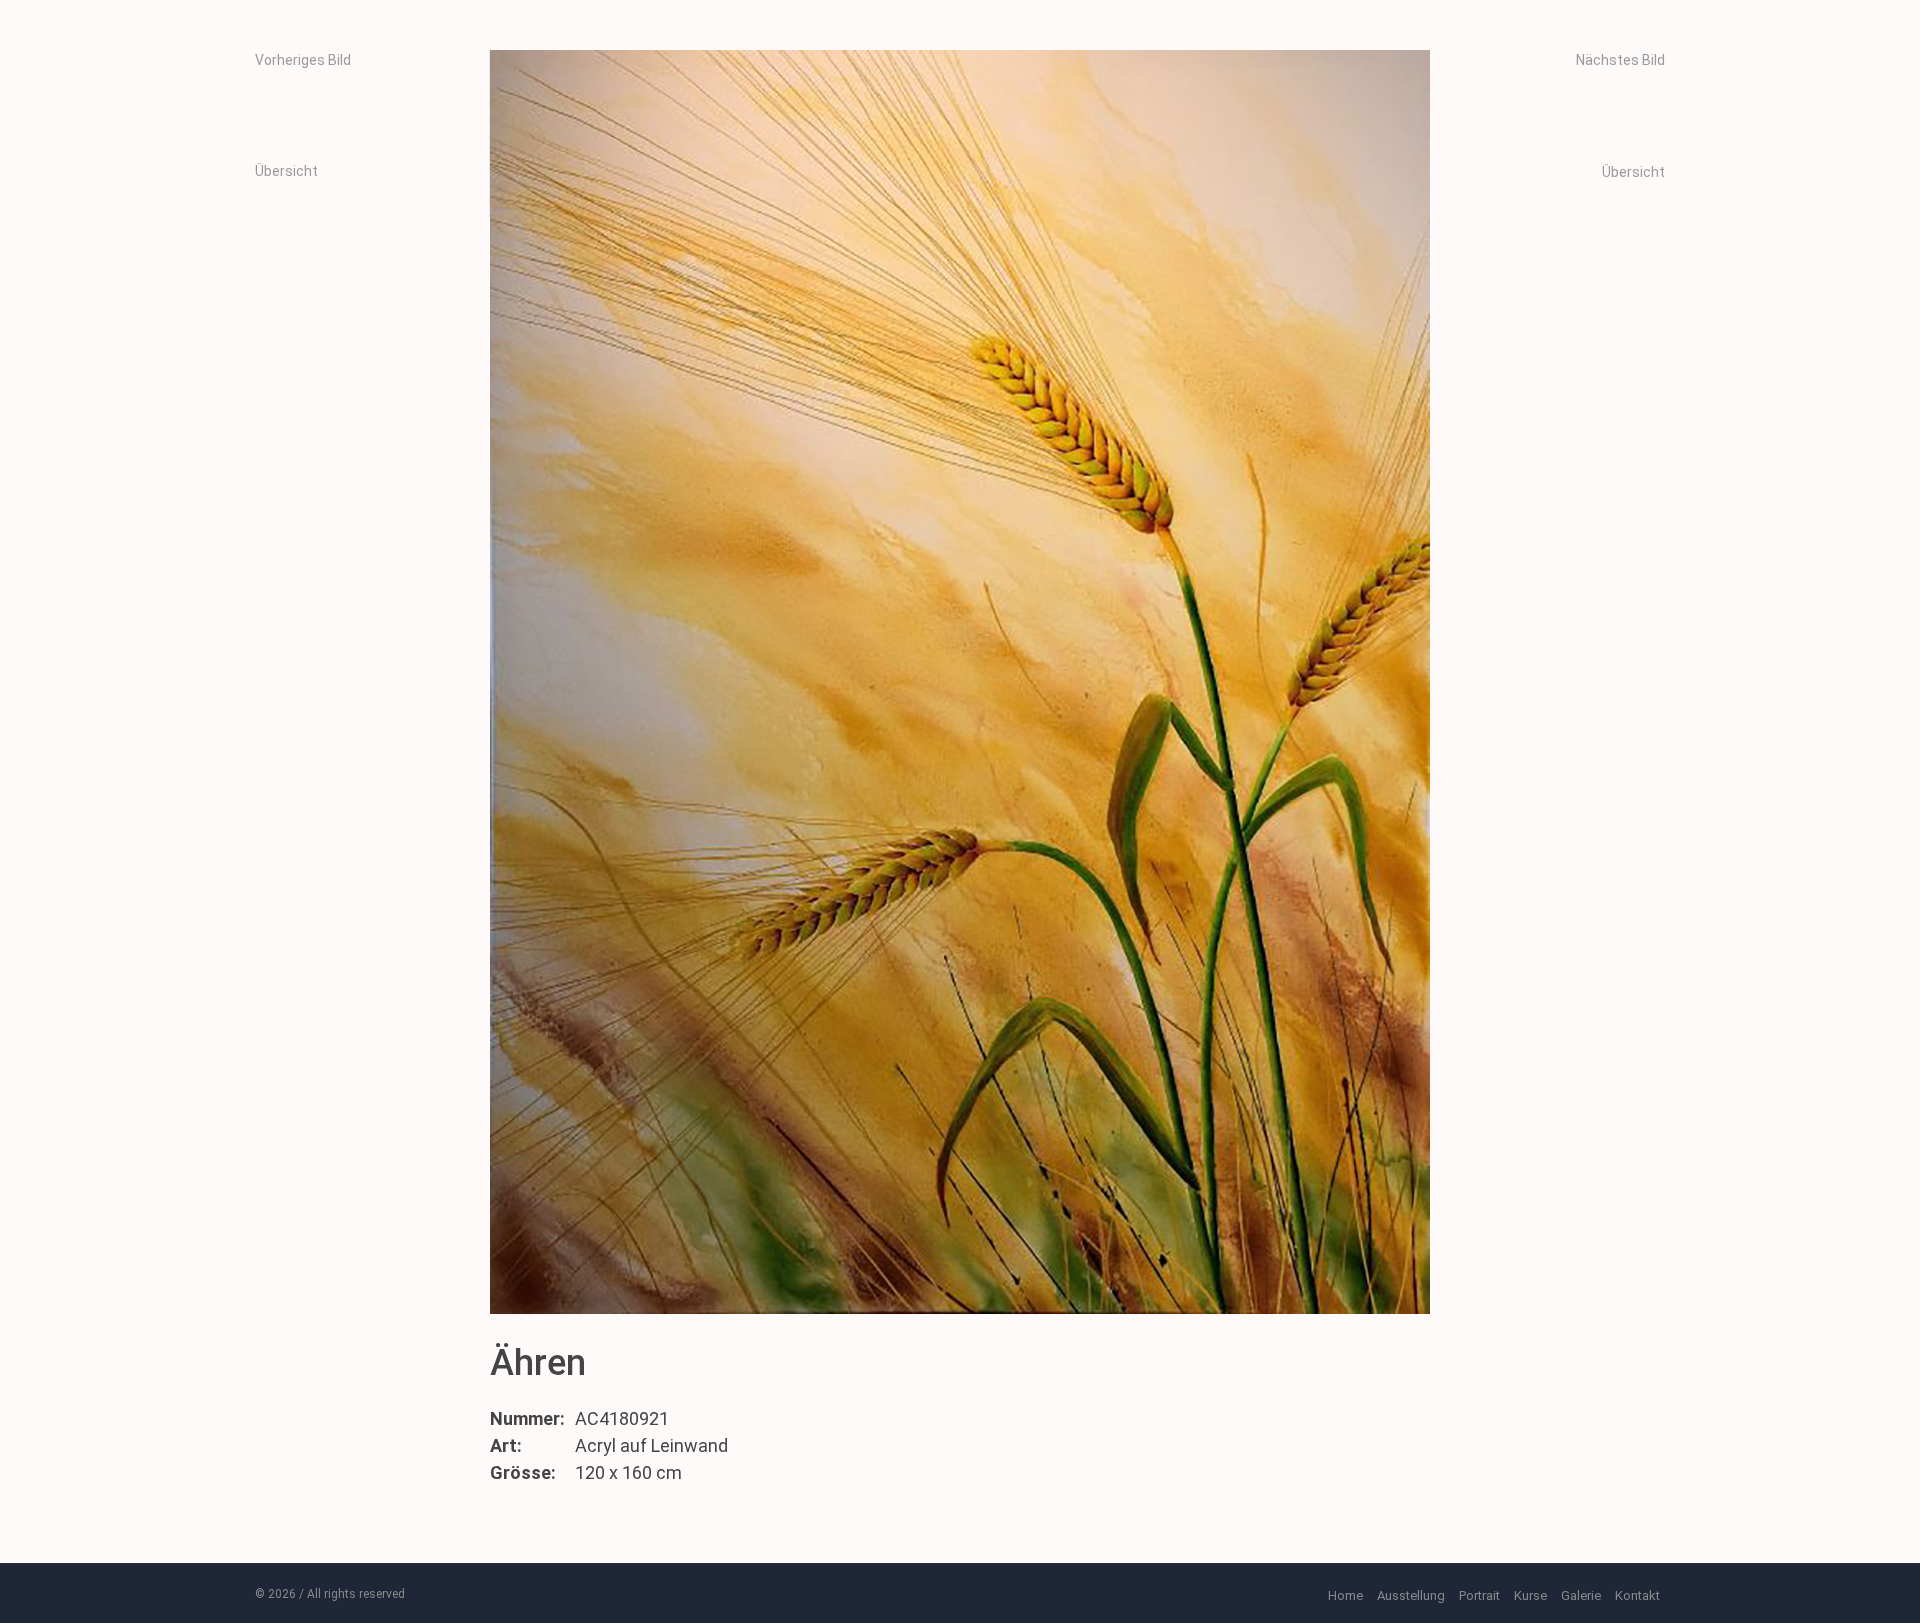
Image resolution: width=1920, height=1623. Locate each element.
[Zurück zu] (366, 204)
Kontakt (1637, 1595)
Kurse (1530, 1595)
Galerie (1581, 1595)
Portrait (1479, 1595)
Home (1345, 1595)
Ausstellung (1411, 1595)
